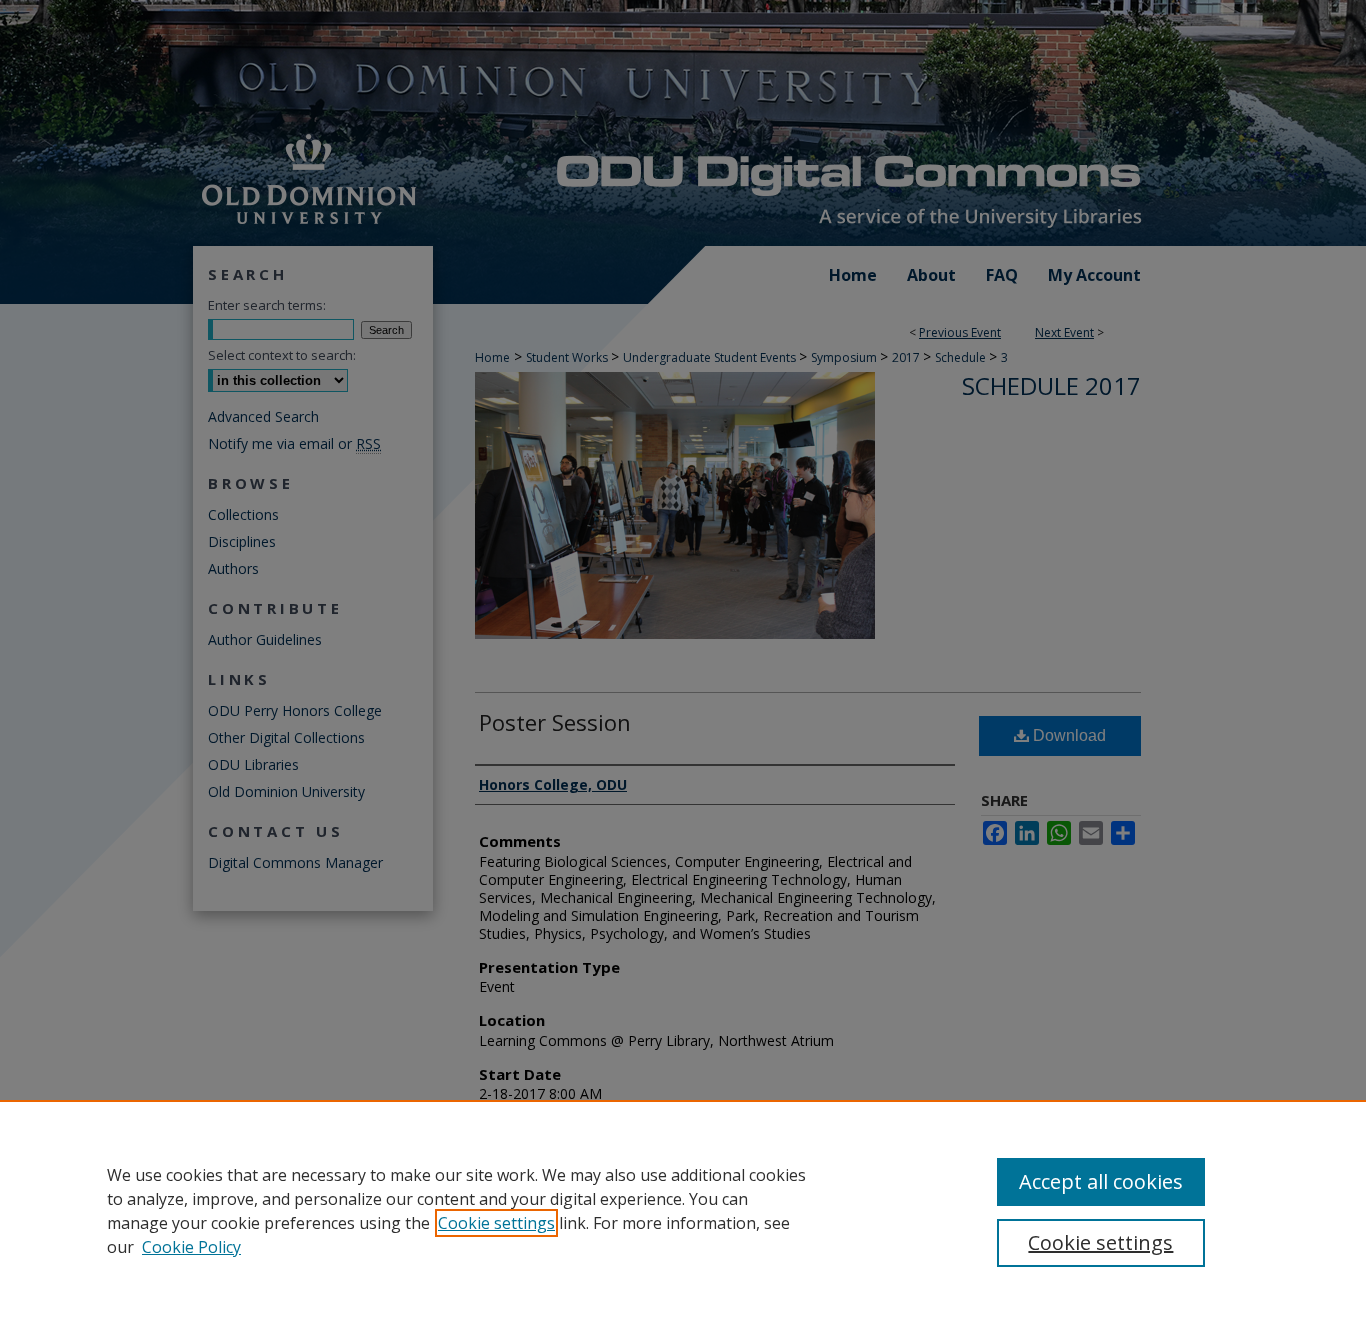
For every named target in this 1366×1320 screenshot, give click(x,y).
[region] (683, 1210)
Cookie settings (496, 1223)
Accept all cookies (1101, 1181)
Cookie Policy (191, 1247)
